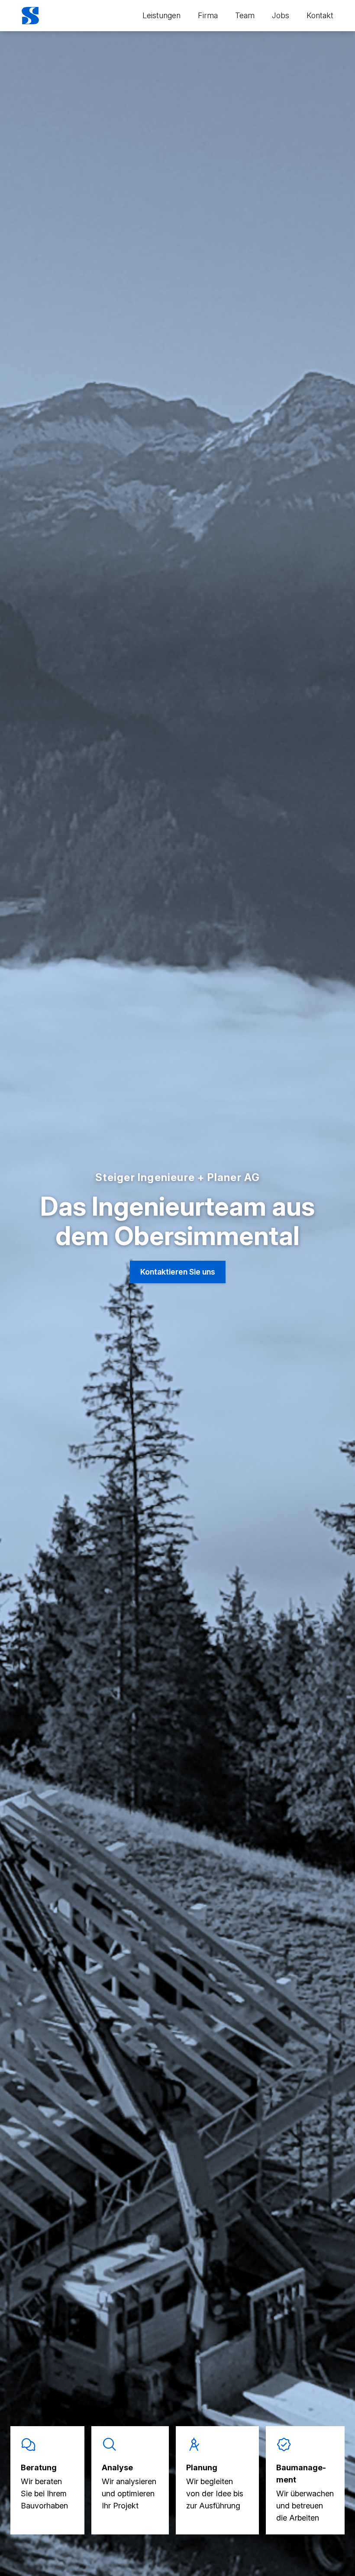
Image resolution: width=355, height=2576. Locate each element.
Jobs (281, 15)
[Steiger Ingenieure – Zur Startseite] (30, 16)
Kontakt (320, 15)
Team (245, 15)
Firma (208, 15)
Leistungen (161, 15)
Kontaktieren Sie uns (178, 1272)
